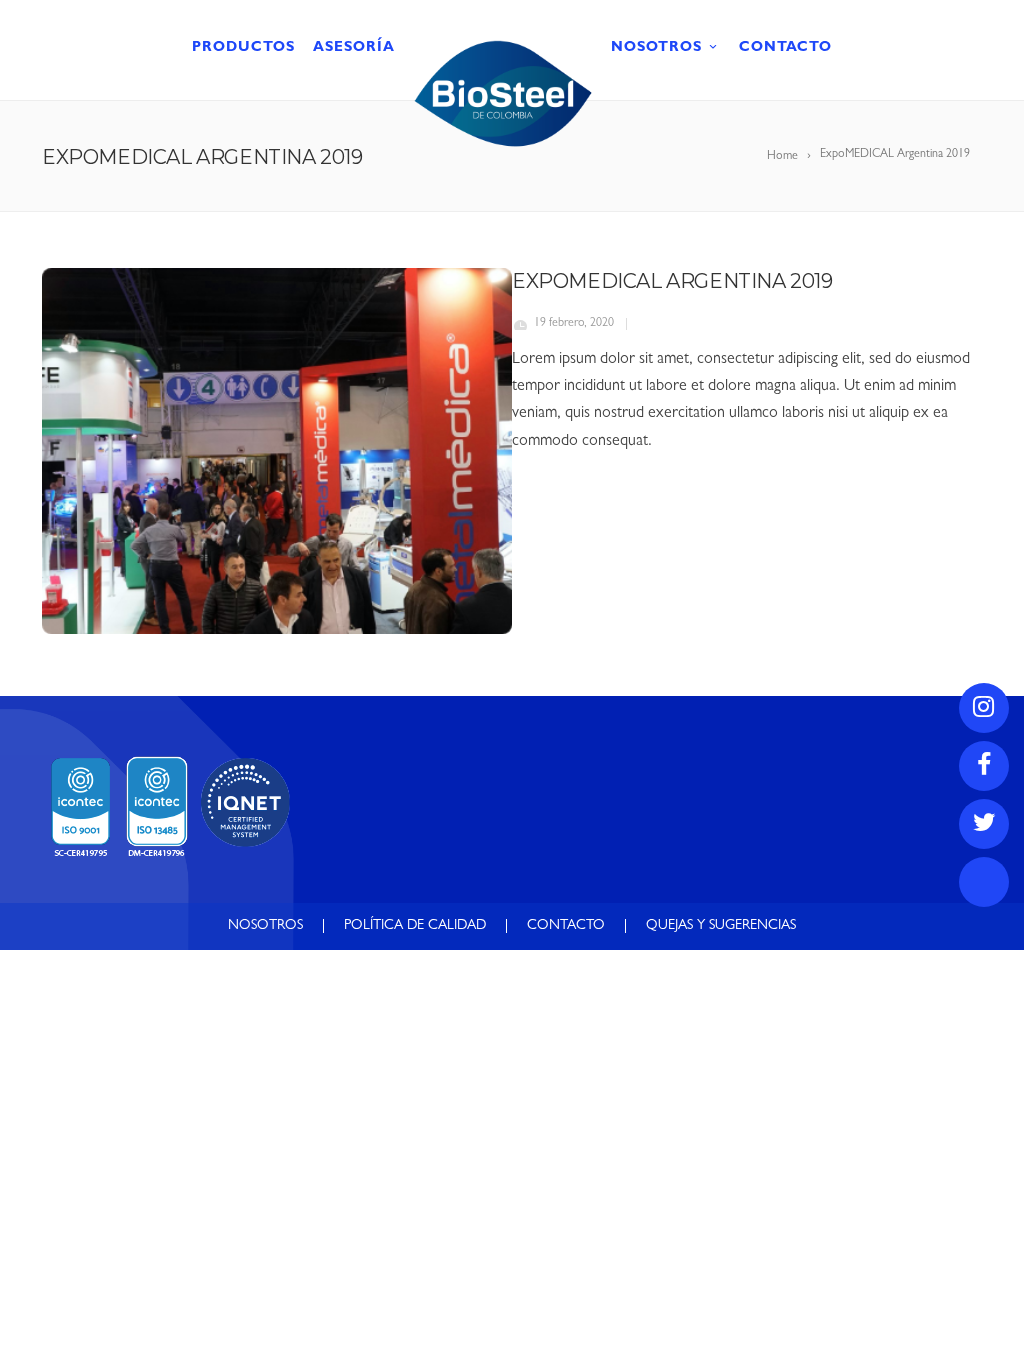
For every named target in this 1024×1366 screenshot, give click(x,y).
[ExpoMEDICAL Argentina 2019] (277, 451)
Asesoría (354, 48)
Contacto (785, 48)
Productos (243, 48)
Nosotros (656, 48)
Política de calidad (415, 926)
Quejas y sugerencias (721, 926)
